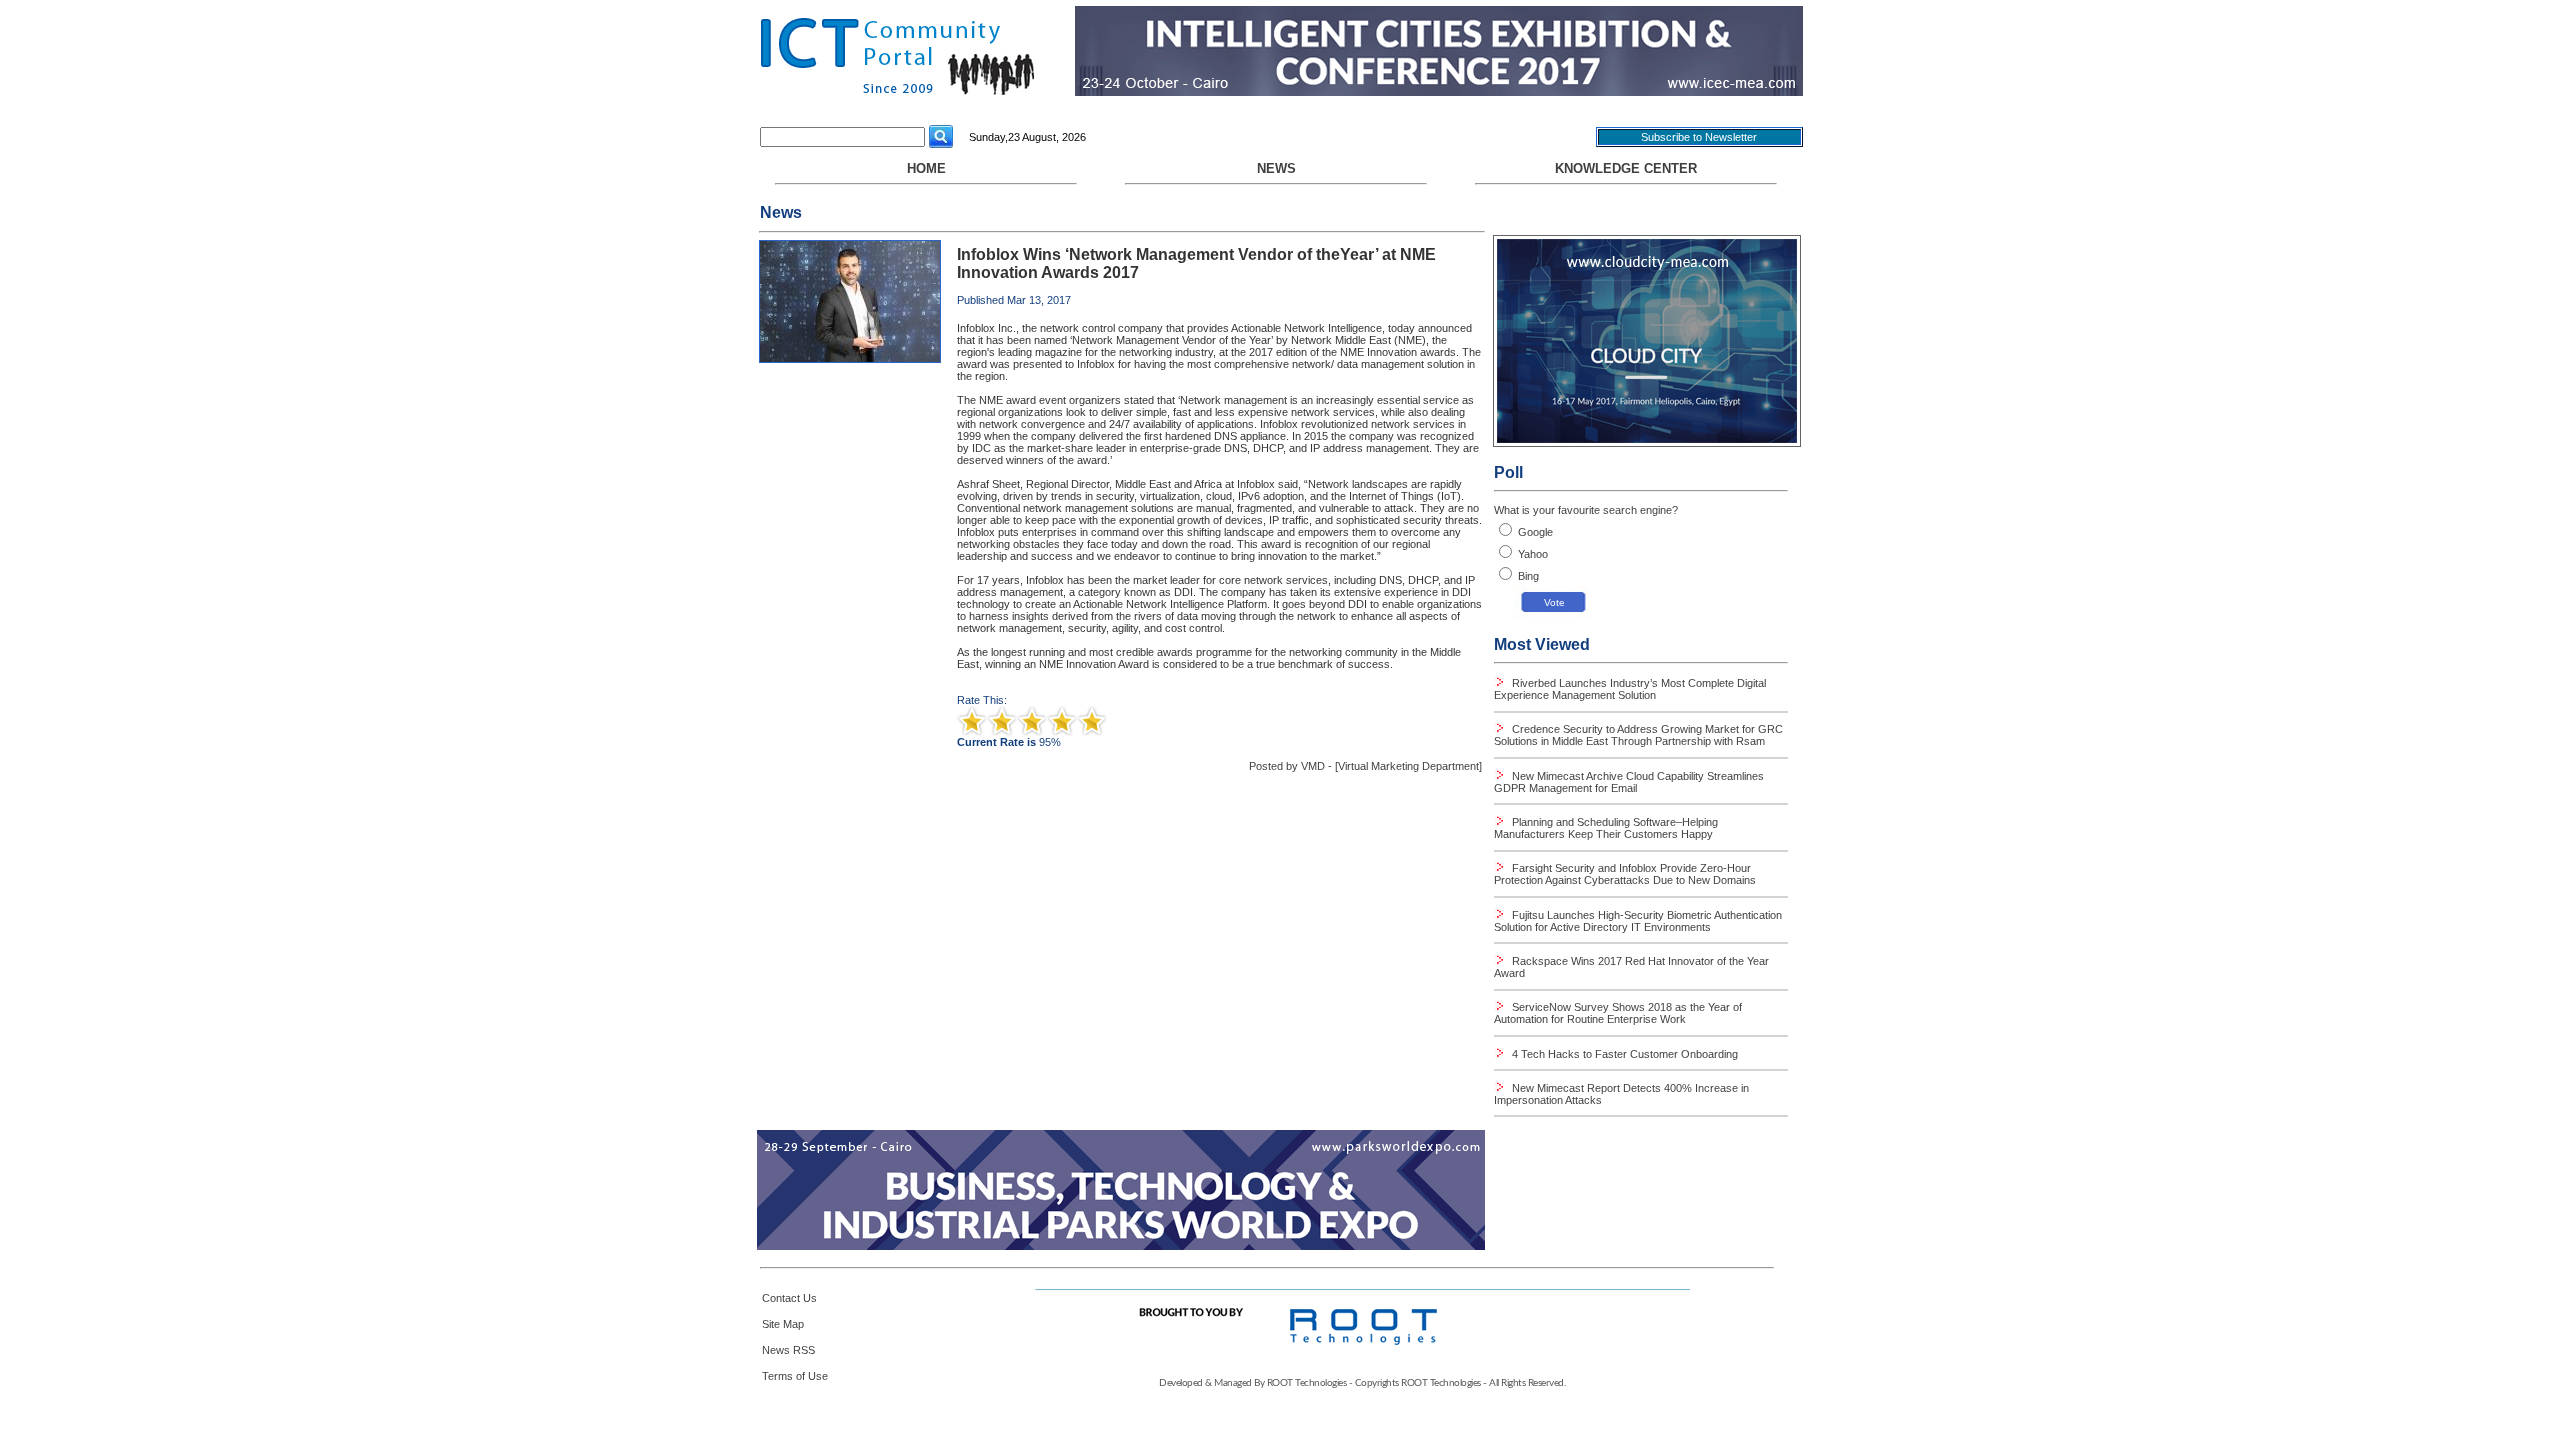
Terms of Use (795, 1376)
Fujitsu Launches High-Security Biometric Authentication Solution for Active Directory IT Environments (1638, 921)
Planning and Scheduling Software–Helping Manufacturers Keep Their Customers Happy (1606, 828)
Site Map (783, 1324)
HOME (926, 168)
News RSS (788, 1350)
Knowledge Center (1626, 168)
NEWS (1276, 168)
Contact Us (789, 1298)
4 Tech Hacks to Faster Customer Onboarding (1623, 1054)
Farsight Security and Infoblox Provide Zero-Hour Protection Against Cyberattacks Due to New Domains (1625, 874)
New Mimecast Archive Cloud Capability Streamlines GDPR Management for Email (1629, 782)
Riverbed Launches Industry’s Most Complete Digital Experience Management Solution (1630, 689)
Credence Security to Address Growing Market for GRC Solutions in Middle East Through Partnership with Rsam (1638, 735)
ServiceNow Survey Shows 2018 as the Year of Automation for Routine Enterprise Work (1618, 1013)
